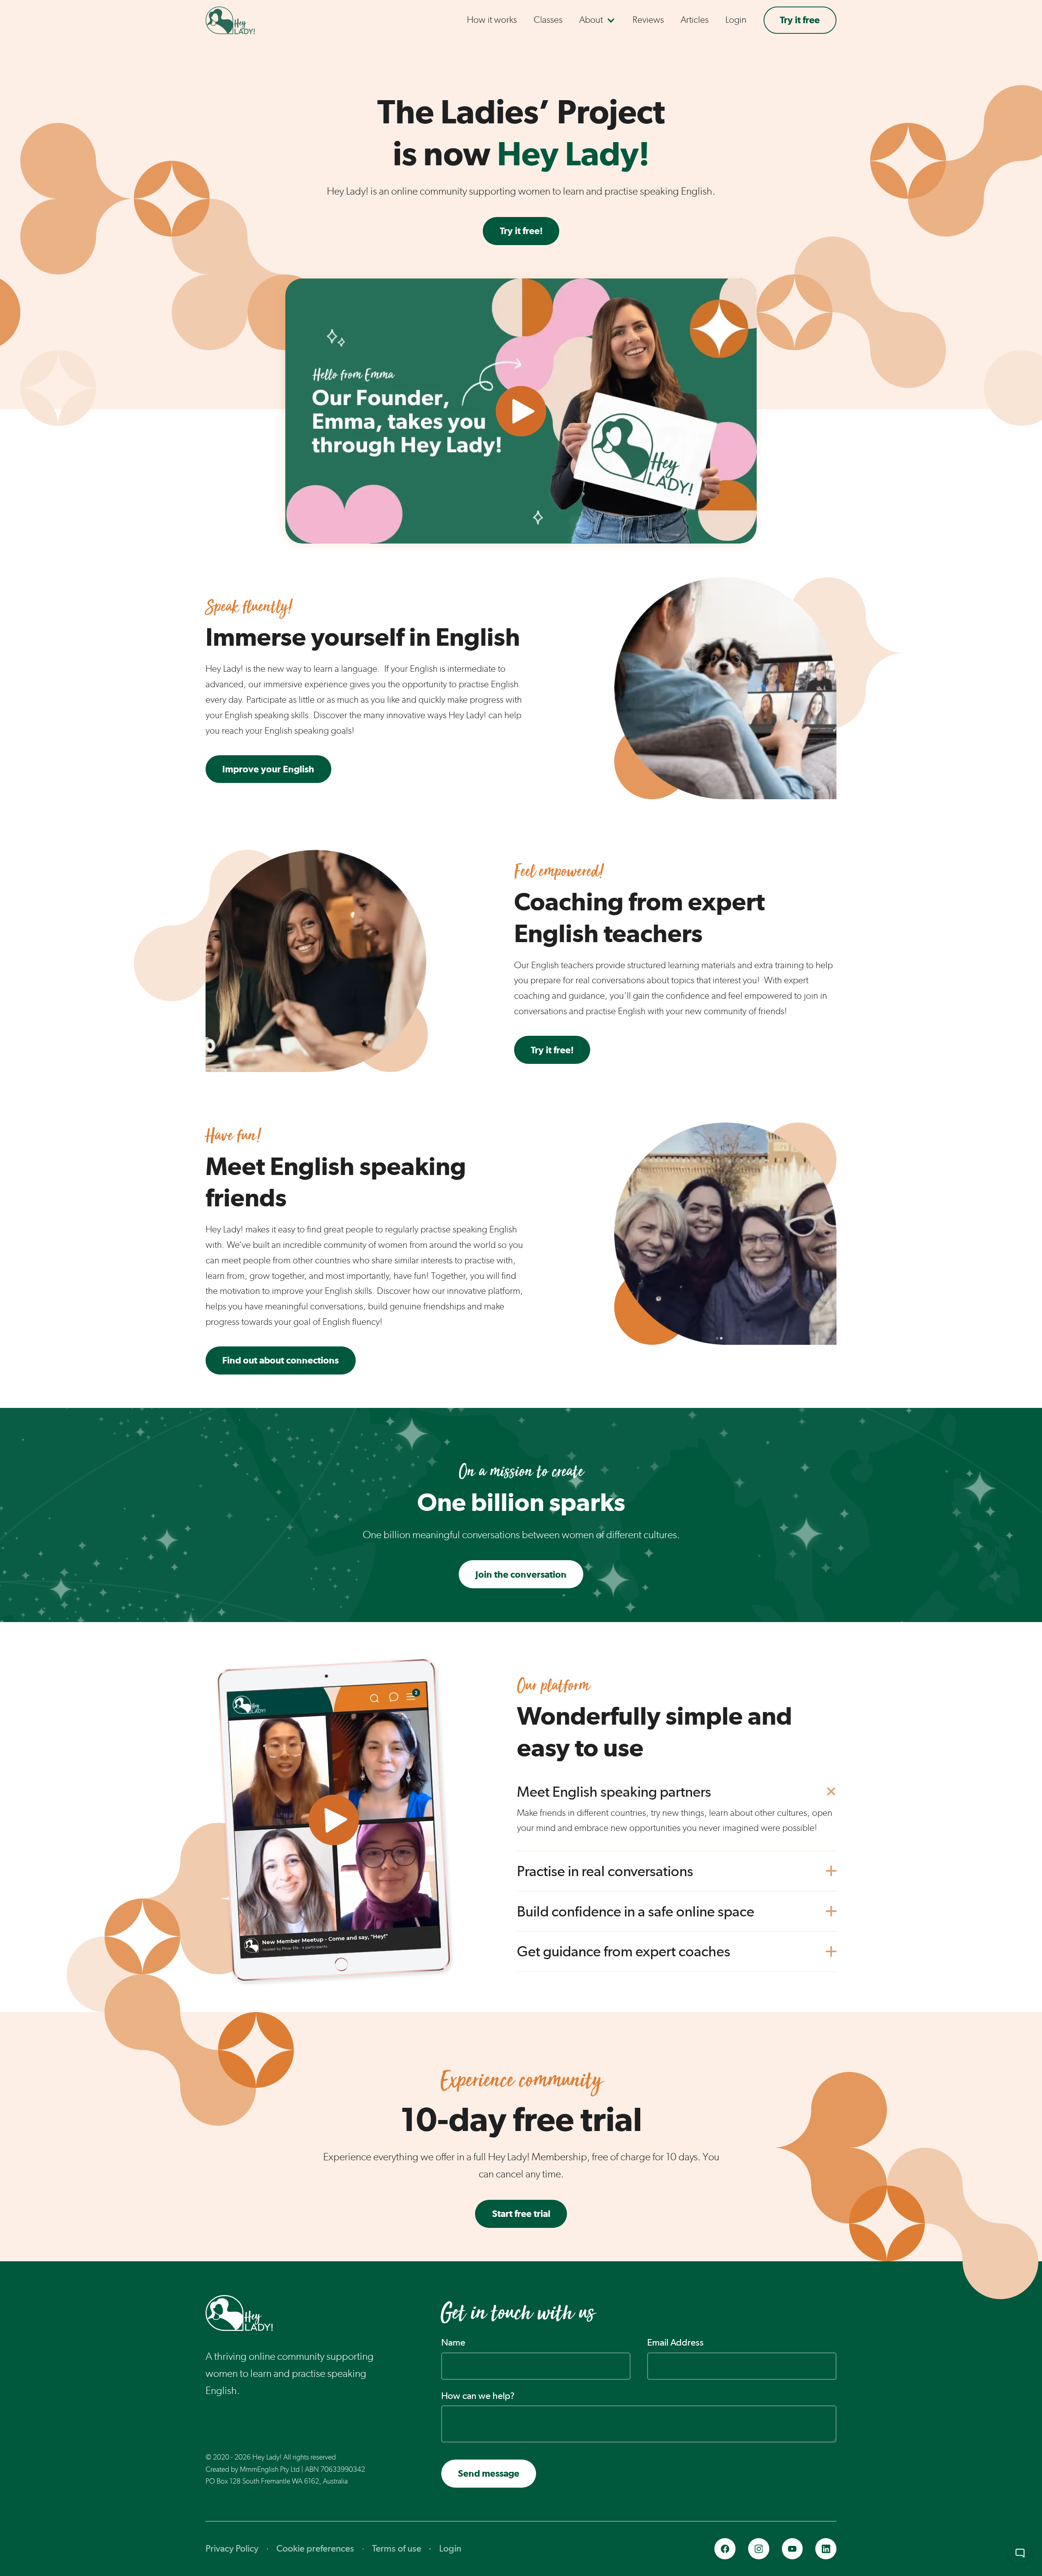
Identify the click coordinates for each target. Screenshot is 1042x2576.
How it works (492, 20)
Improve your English (268, 769)
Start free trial (521, 2213)
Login (736, 20)
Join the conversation (521, 1574)
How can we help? (478, 2396)
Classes (548, 20)
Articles (695, 20)
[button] (598, 20)
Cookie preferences (315, 2548)
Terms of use (397, 2548)
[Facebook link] (725, 2549)
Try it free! (521, 231)
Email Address (675, 2342)
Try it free (800, 20)
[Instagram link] (759, 2549)
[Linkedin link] (826, 2549)
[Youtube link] (792, 2549)
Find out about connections (280, 1360)
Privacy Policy (232, 2548)
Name (453, 2342)
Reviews (648, 20)
